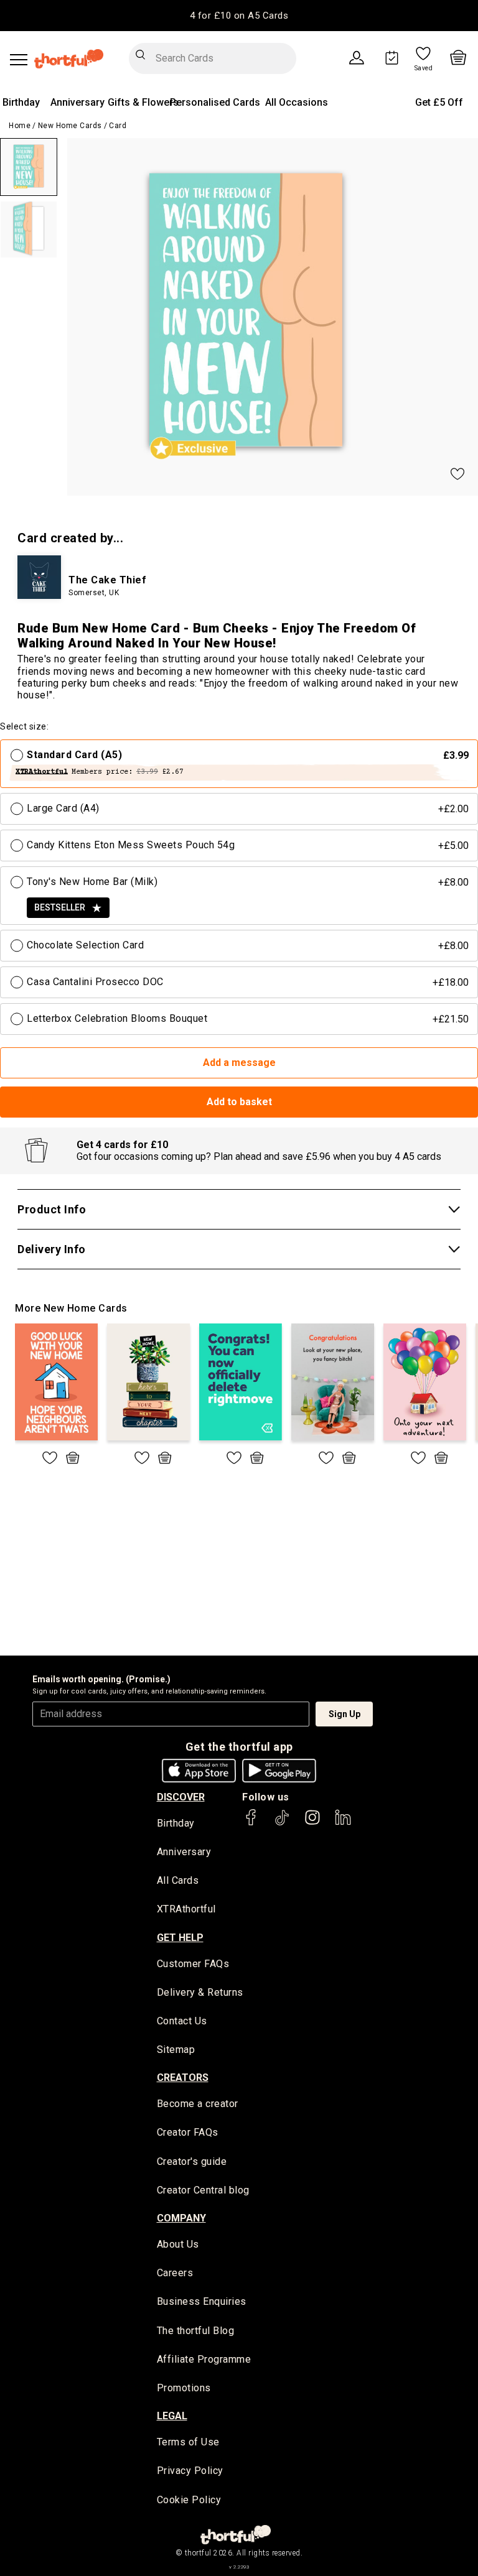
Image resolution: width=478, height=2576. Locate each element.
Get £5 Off (439, 102)
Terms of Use (188, 2442)
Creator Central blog (203, 2190)
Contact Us (182, 2021)
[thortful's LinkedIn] (343, 1823)
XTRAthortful (186, 1909)
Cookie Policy (189, 2500)
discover (181, 1797)
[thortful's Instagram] (312, 1823)
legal (172, 2416)
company (181, 2218)
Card (118, 126)
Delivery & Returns (200, 1992)
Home (20, 126)
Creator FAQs (188, 2132)
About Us (178, 2244)
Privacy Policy (190, 2471)
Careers (175, 2273)
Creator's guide (192, 2161)
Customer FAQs (193, 1964)
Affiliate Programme (204, 2359)
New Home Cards (70, 126)
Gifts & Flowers (143, 102)
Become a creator (198, 2104)
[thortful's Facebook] (251, 1823)
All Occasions (297, 102)
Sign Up (344, 1714)
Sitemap (176, 2050)
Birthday (21, 102)
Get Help (180, 1938)
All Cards (178, 1880)
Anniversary (77, 102)
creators (183, 2078)
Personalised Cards (215, 102)
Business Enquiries (202, 2301)
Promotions (184, 2388)
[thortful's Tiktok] (282, 1823)
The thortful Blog (196, 2331)
